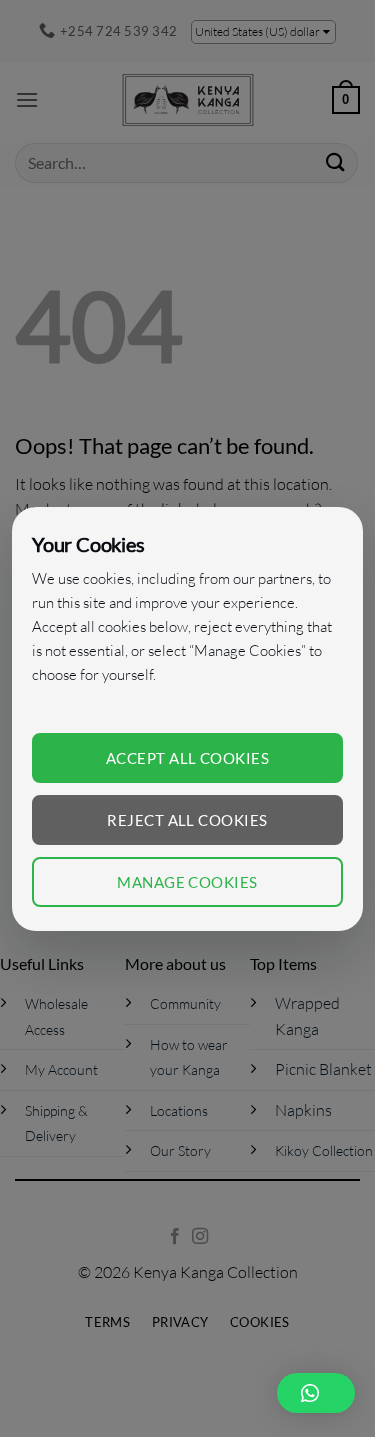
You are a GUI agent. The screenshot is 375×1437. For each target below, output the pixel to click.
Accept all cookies (187, 758)
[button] (316, 1393)
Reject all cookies (187, 820)
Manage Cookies (187, 882)
